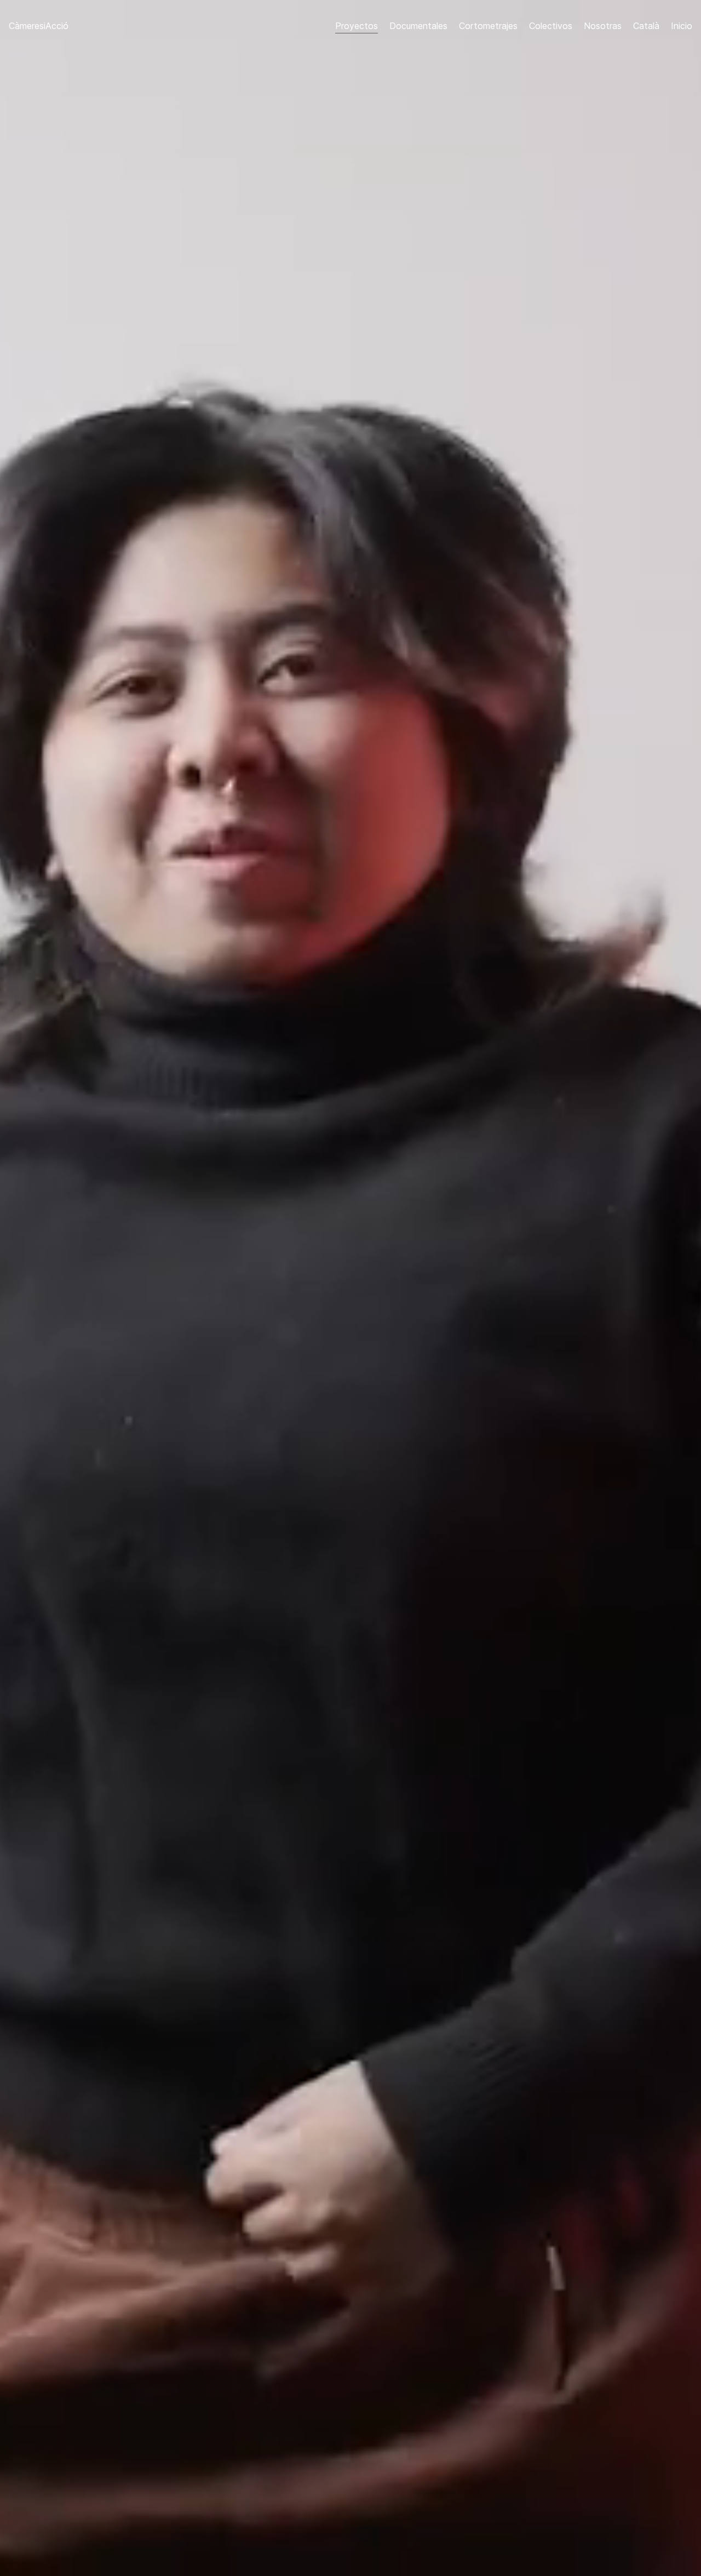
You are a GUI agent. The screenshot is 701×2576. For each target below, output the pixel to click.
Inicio (682, 26)
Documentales (418, 26)
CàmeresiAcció (39, 26)
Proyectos (357, 26)
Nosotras (603, 26)
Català (646, 26)
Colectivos (551, 26)
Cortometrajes (488, 26)
